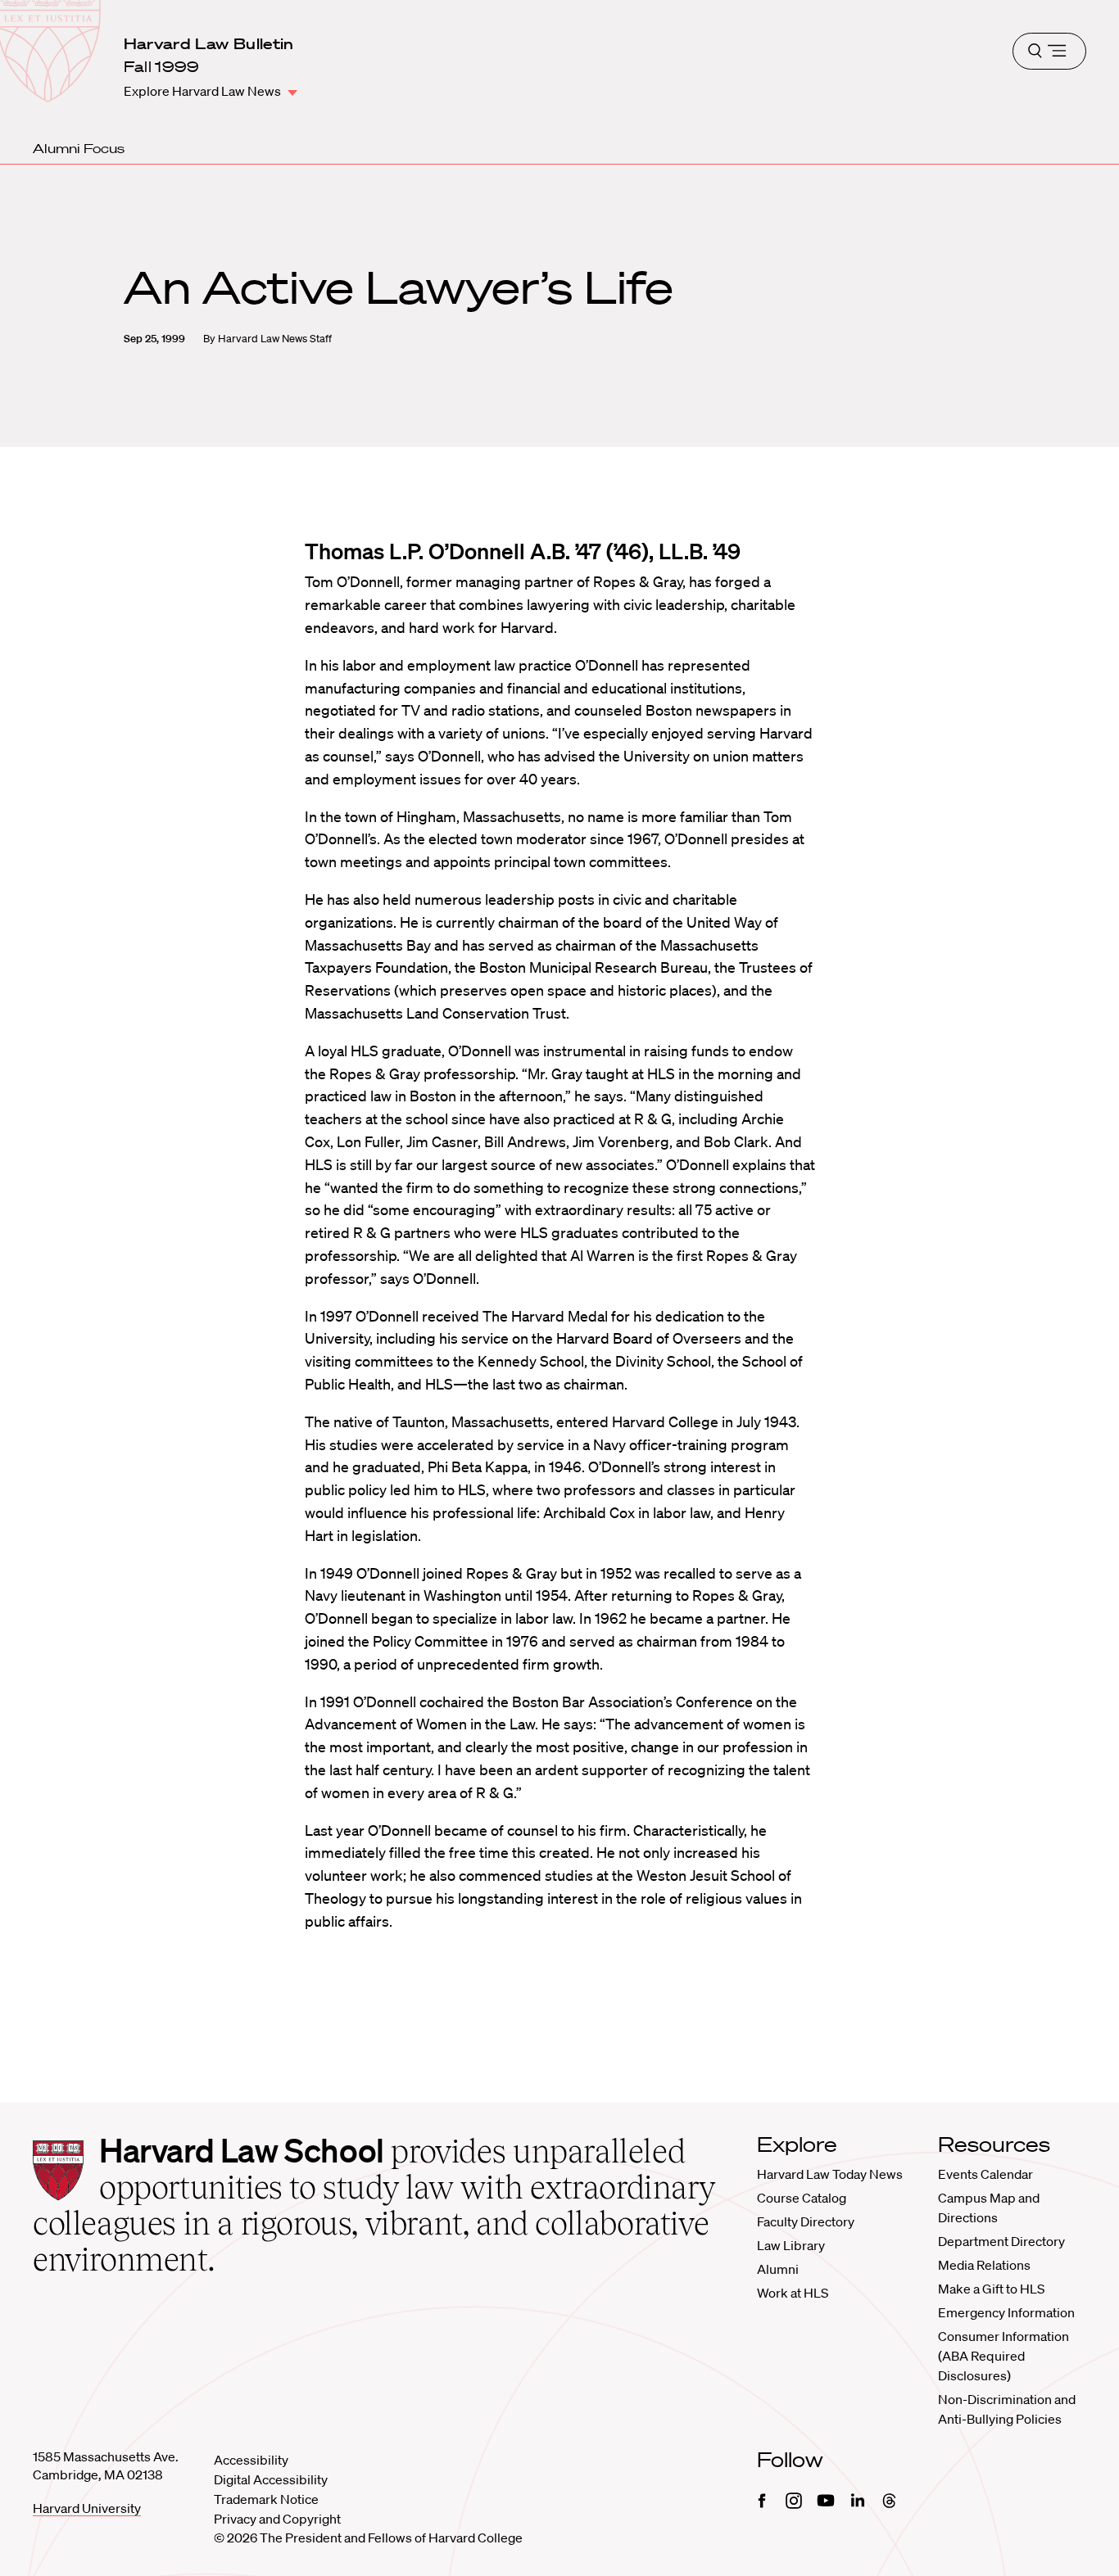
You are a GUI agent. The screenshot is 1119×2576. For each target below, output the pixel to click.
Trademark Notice (266, 2499)
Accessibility (251, 2460)
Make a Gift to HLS (991, 2289)
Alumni (778, 2269)
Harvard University (87, 2508)
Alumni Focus (79, 148)
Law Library (791, 2245)
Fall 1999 (162, 67)
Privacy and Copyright (277, 2519)
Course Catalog (802, 2198)
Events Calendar (985, 2174)
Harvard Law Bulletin (209, 43)
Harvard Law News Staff (275, 339)
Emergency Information (1006, 2312)
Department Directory (1001, 2241)
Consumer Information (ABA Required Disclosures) (1003, 2356)
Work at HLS (793, 2293)
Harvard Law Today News (830, 2174)
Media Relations (984, 2265)
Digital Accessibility (271, 2479)
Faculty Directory (806, 2221)
